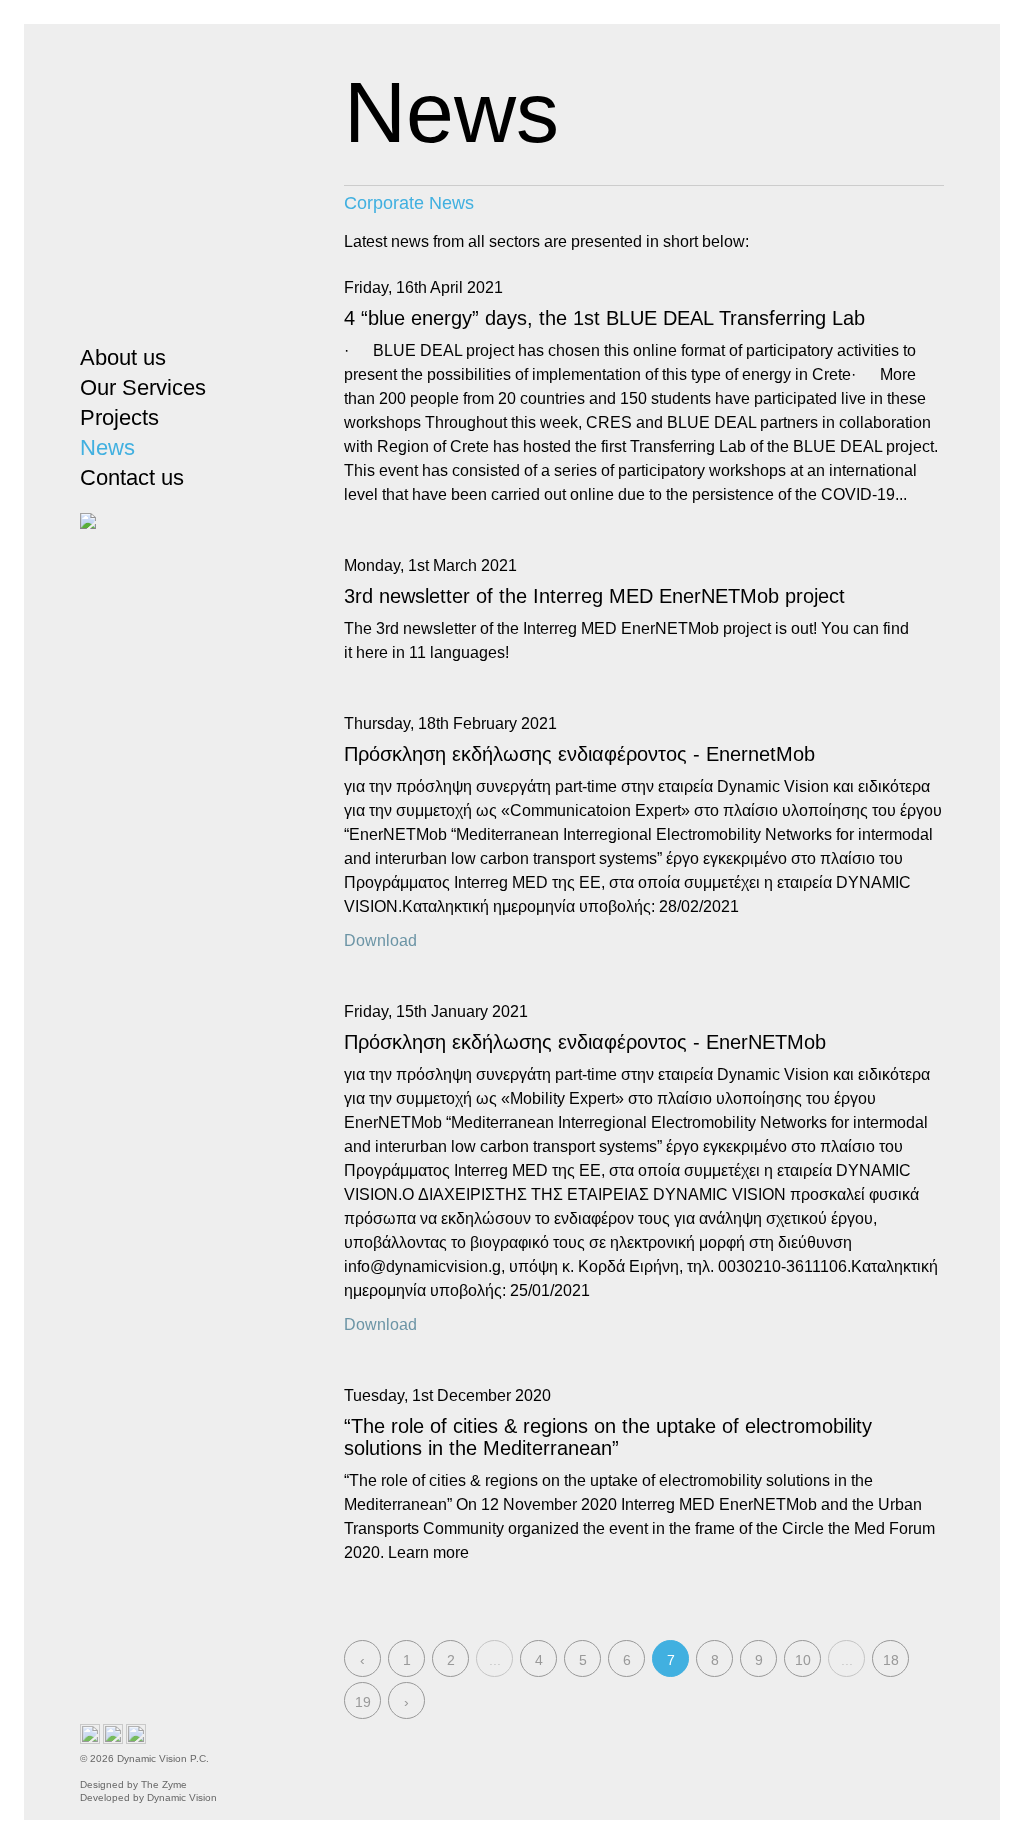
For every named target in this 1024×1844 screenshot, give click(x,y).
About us (123, 357)
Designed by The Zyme (138, 1784)
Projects (119, 417)
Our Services (143, 387)
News (107, 447)
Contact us (132, 477)
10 (803, 1660)
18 (891, 1660)
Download (380, 940)
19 (363, 1702)
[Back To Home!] (167, 187)
